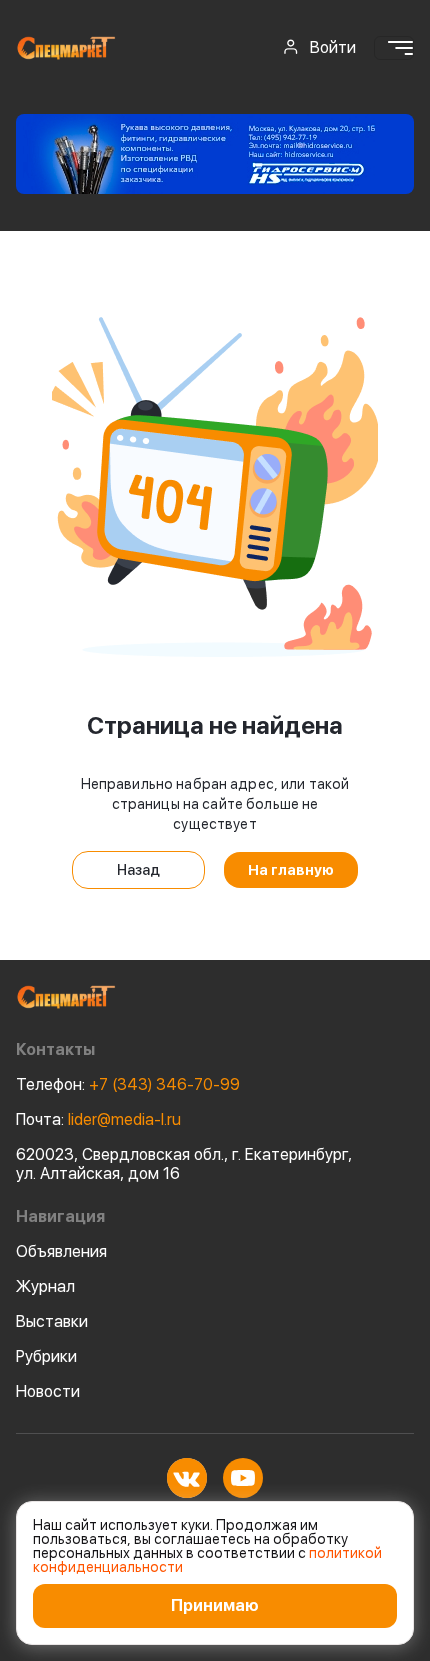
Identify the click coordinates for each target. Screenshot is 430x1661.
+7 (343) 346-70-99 (128, 1084)
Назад (138, 870)
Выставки (52, 1321)
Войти (333, 47)
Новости (48, 1391)
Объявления (61, 1251)
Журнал (45, 1286)
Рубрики (46, 1356)
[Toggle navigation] (394, 48)
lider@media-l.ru (98, 1119)
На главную (291, 870)
